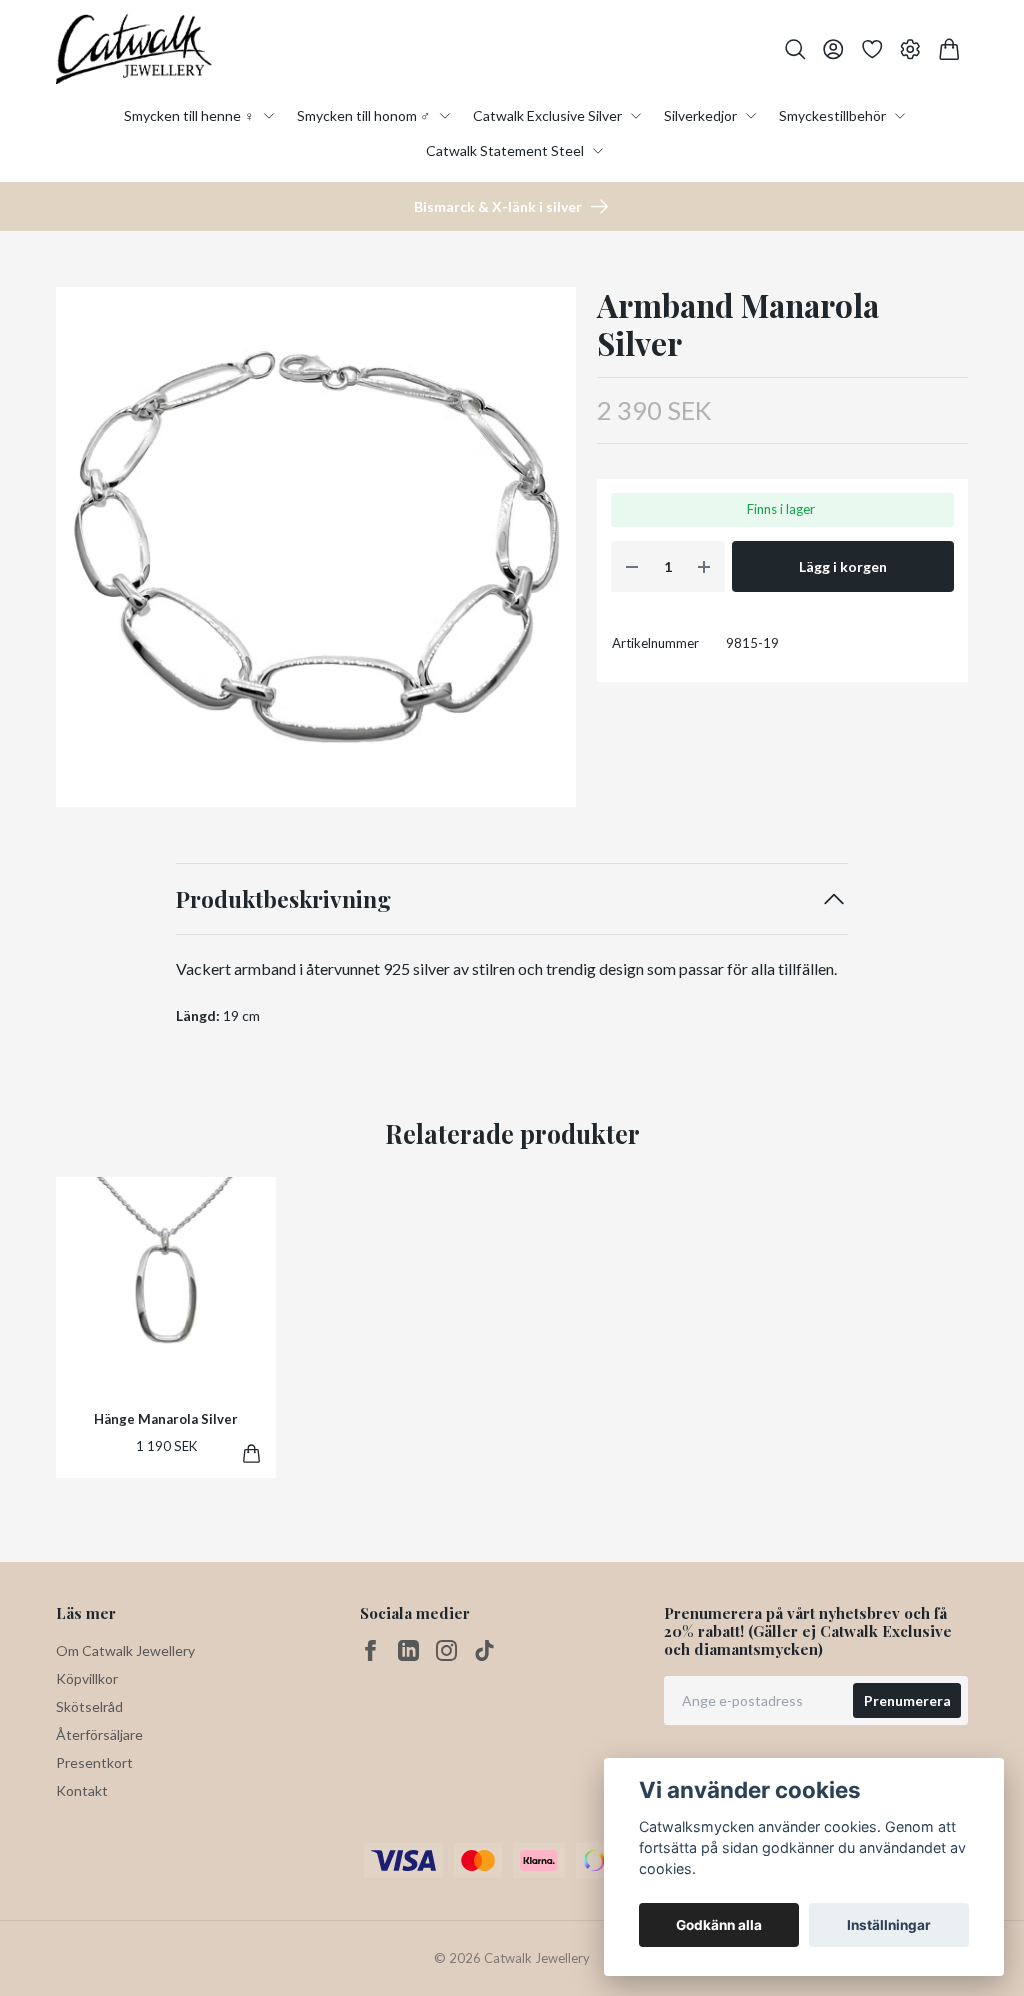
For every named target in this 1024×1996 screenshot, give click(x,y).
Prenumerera (907, 1700)
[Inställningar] (910, 49)
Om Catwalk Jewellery (125, 1650)
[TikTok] (484, 1650)
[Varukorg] (949, 49)
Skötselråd (89, 1706)
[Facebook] (370, 1650)
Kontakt (82, 1790)
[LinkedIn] (408, 1650)
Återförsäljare (99, 1734)
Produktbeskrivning (283, 898)
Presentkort (94, 1762)
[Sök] (795, 49)
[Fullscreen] (316, 547)
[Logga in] (833, 49)
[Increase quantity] (704, 566)
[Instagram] (446, 1650)
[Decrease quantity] (632, 566)
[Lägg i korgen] (251, 1453)
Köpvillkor (87, 1678)
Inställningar (889, 1925)
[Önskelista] (872, 49)
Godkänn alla (719, 1925)
